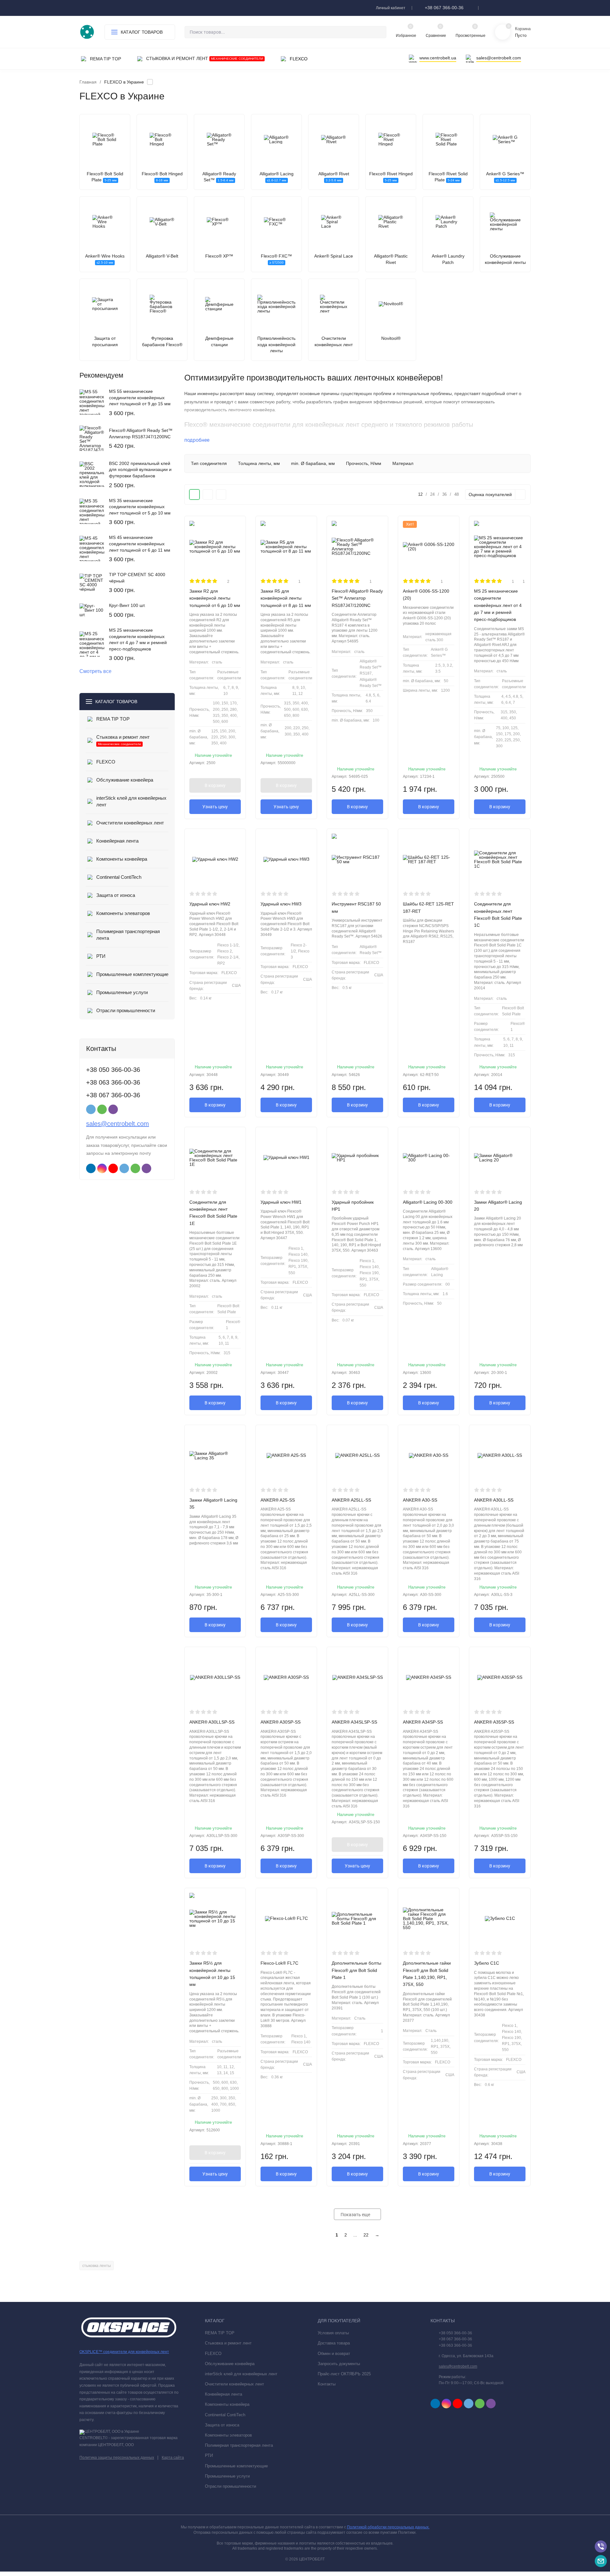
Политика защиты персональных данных (117, 2458)
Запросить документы (339, 2364)
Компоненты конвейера (227, 2404)
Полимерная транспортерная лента (239, 2445)
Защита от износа (222, 2425)
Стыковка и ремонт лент (228, 2343)
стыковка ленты (97, 2266)
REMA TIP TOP (220, 2333)
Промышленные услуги (227, 2476)
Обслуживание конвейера (230, 2364)
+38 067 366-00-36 (444, 8)
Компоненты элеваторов (228, 2435)
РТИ (209, 2455)
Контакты (327, 2384)
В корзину (215, 785)
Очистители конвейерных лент (234, 2384)
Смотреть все (95, 671)
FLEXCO (213, 2354)
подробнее (197, 440)
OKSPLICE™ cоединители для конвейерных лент (124, 2352)
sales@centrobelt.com (118, 1124)
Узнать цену (215, 807)
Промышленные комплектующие (236, 2466)
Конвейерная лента (224, 2394)
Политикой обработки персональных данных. (388, 2527)
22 (366, 2235)
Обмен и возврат (334, 2354)
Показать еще (356, 2215)
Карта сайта (173, 2458)
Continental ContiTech (225, 2415)
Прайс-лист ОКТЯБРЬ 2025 (344, 2374)
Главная (88, 82)
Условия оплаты (333, 2333)
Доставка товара (334, 2343)
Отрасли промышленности (230, 2486)
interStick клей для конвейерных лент (241, 2374)
